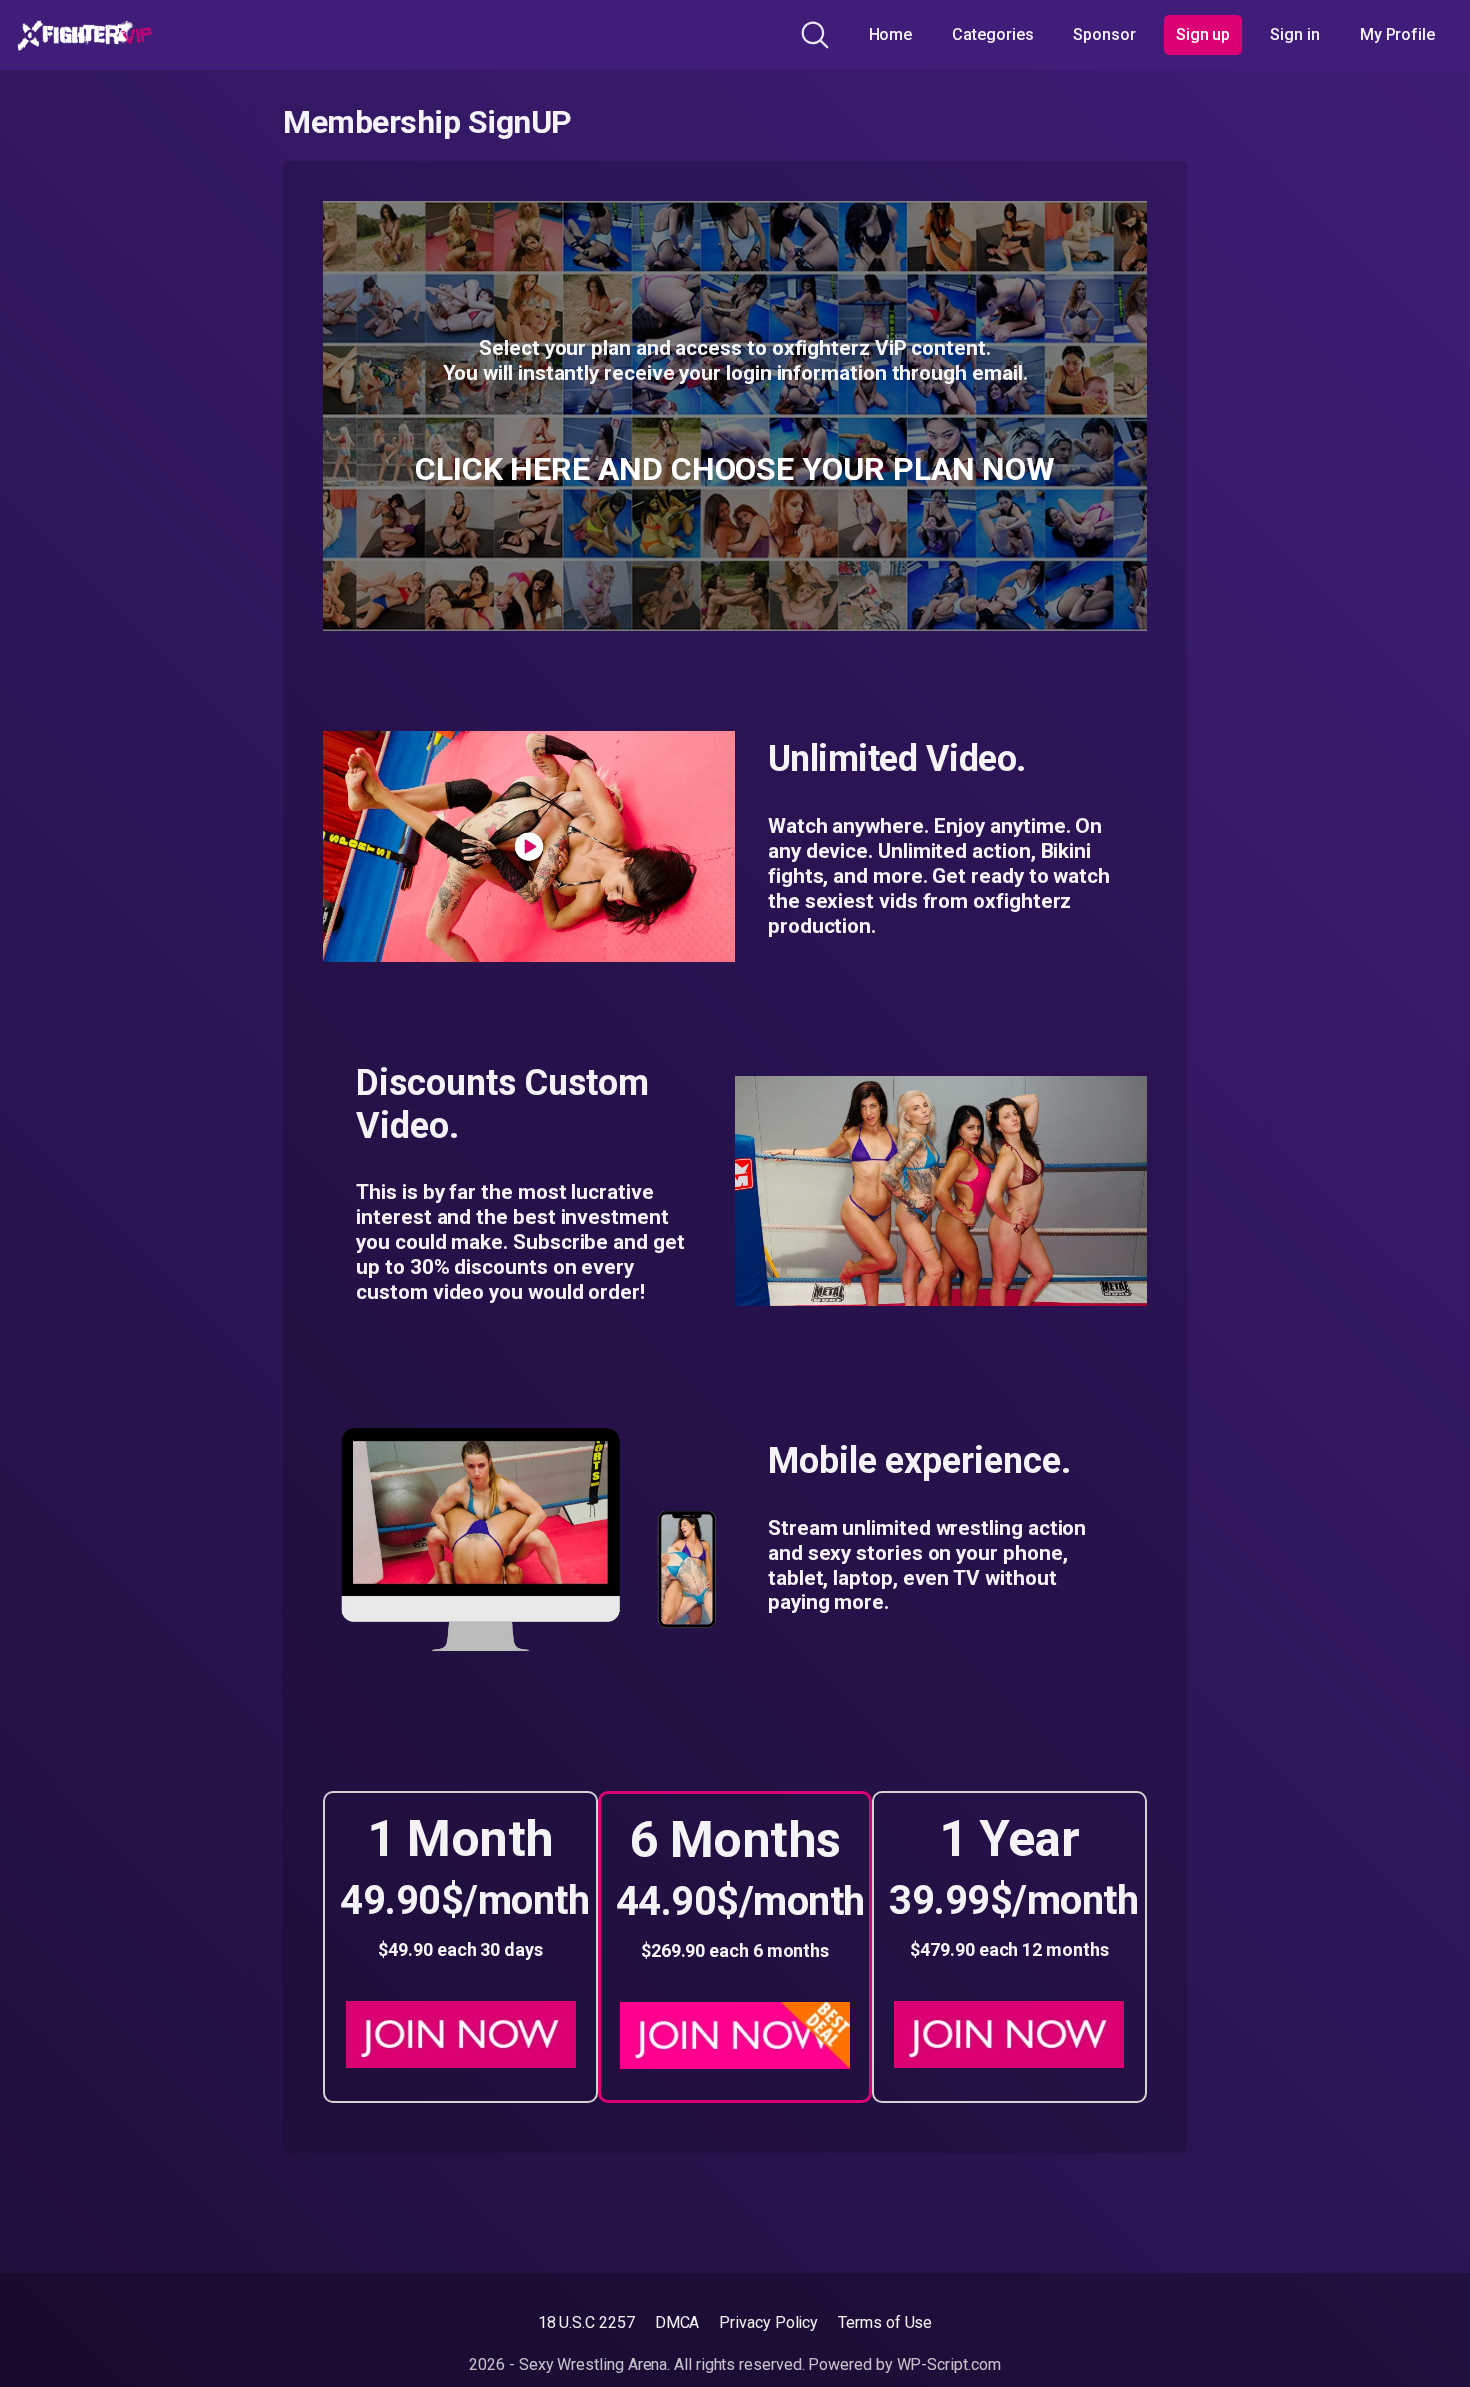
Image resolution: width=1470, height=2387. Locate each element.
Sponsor (1104, 34)
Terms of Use (885, 2322)
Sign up (1203, 34)
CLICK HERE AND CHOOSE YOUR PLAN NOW (735, 469)
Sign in (1294, 34)
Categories (992, 34)
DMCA (677, 2322)
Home (891, 34)
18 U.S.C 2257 (586, 2322)
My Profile (1397, 34)
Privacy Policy (768, 2322)
